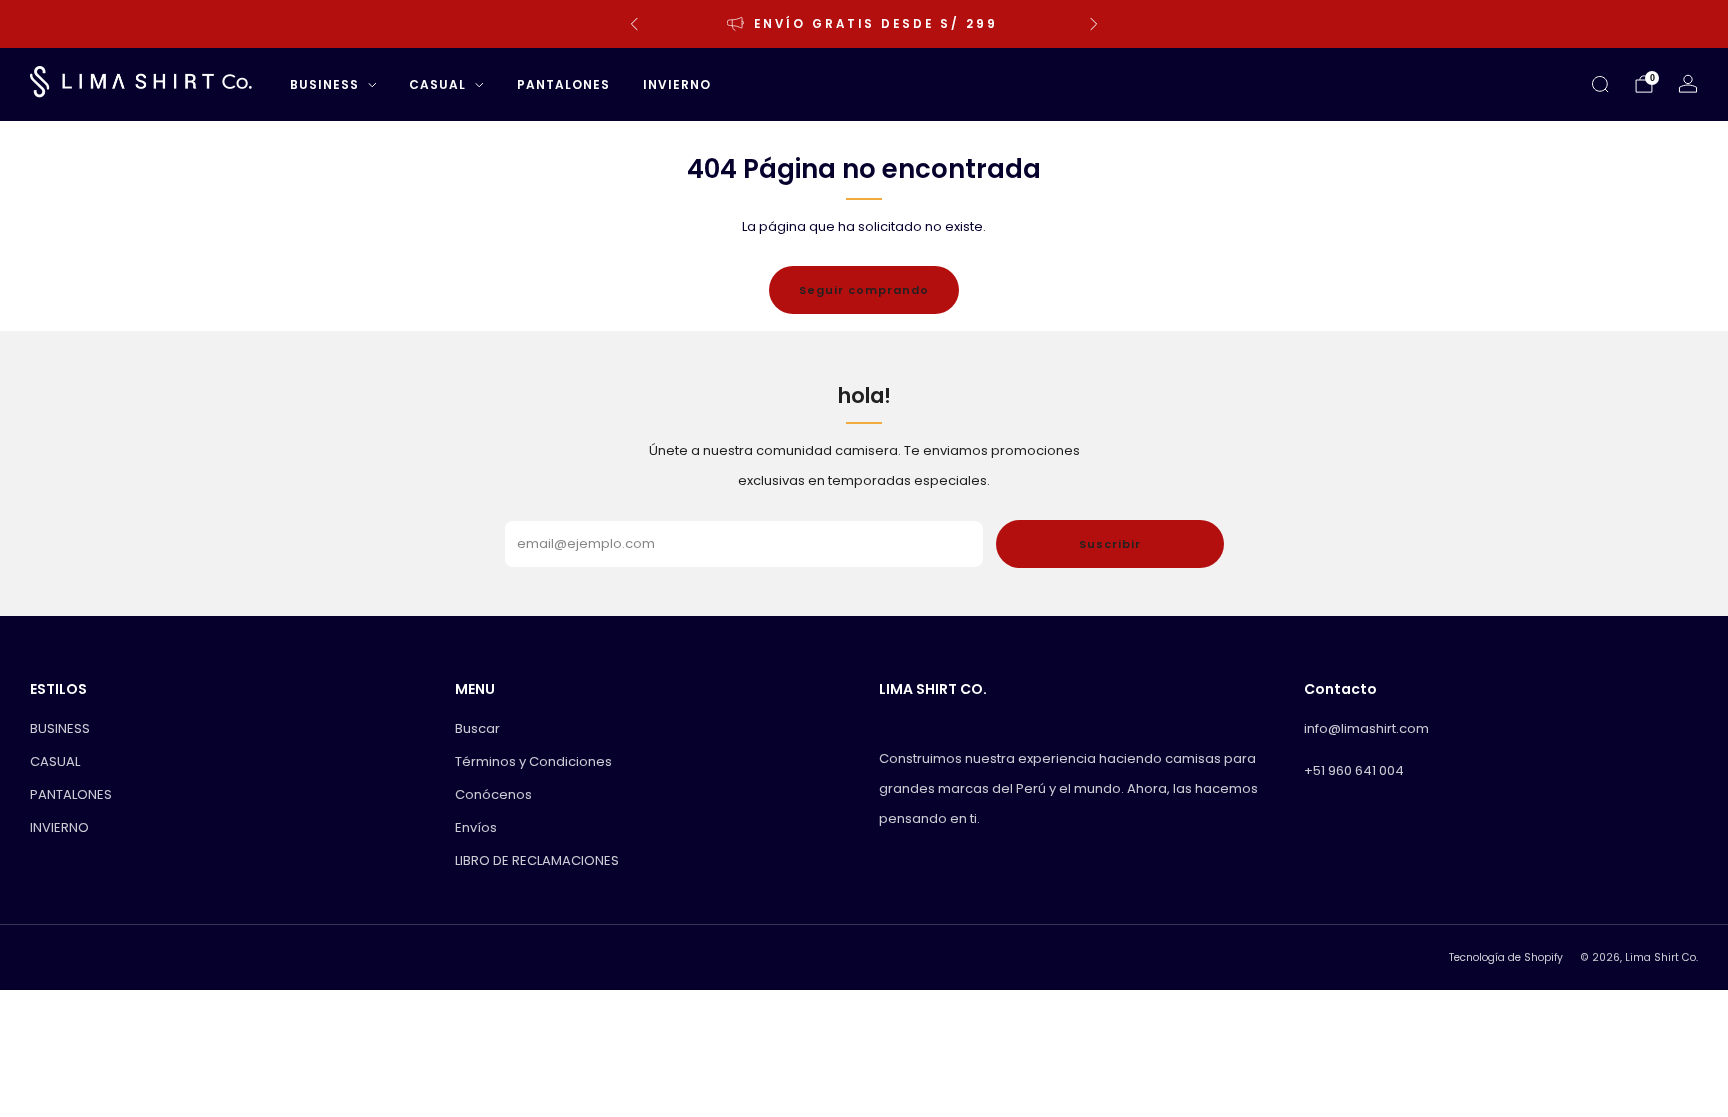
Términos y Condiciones (533, 761)
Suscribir (1110, 544)
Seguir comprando (864, 290)
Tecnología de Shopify (1506, 957)
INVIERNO (677, 84)
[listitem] (864, 24)
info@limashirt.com (1366, 728)
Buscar (477, 728)
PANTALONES (563, 84)
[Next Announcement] (1094, 24)
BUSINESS (324, 84)
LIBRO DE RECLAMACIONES (537, 860)
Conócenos (493, 794)
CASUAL (437, 84)
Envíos (476, 827)
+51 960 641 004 (1354, 770)
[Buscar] (1600, 84)
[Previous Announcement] (634, 24)
